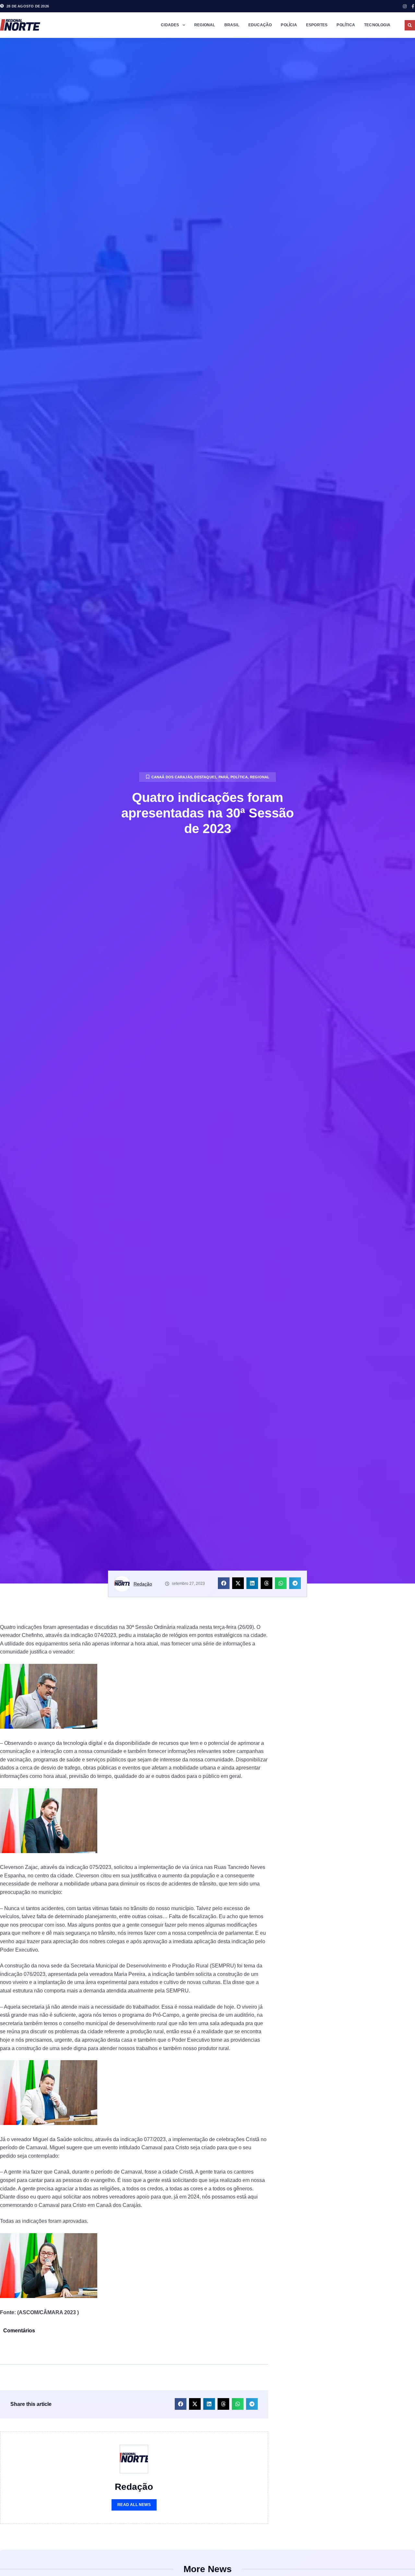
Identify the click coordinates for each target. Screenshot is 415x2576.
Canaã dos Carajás (172, 777)
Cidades (170, 25)
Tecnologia (377, 25)
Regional (205, 25)
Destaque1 (205, 777)
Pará (224, 777)
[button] (410, 25)
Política (346, 25)
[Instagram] (405, 6)
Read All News (134, 2505)
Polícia (289, 25)
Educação (260, 25)
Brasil (232, 25)
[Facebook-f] (413, 6)
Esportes (317, 25)
